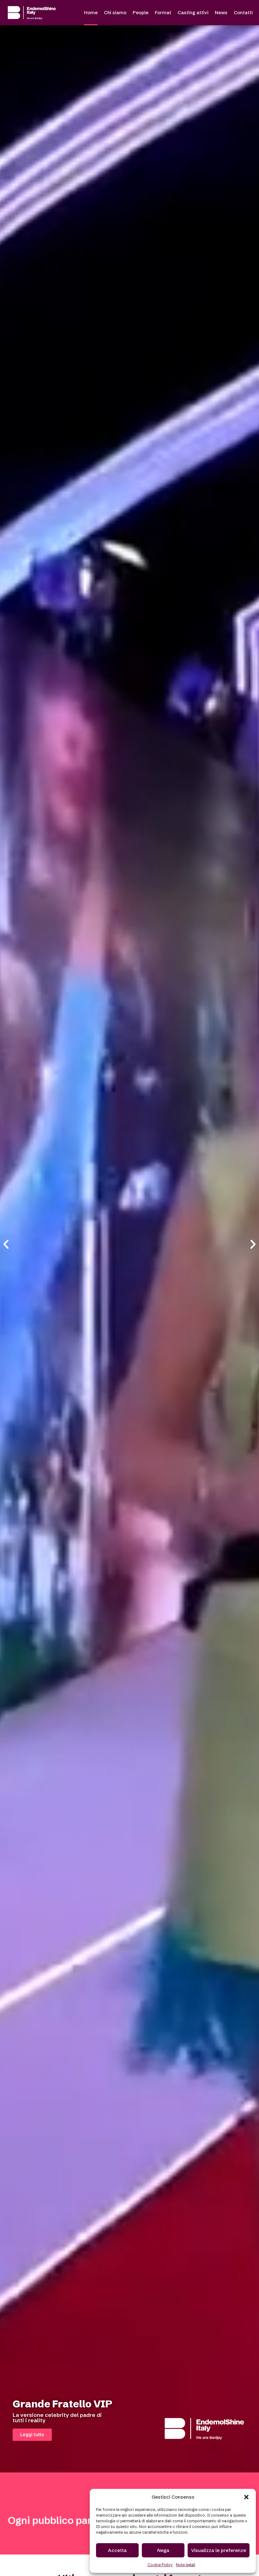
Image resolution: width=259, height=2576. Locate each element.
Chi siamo (115, 12)
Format (163, 12)
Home (91, 12)
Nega (163, 2550)
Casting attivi (193, 12)
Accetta (117, 2550)
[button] (246, 2497)
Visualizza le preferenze (219, 2550)
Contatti (243, 12)
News (221, 12)
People (141, 12)
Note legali (186, 2565)
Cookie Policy (160, 2565)
